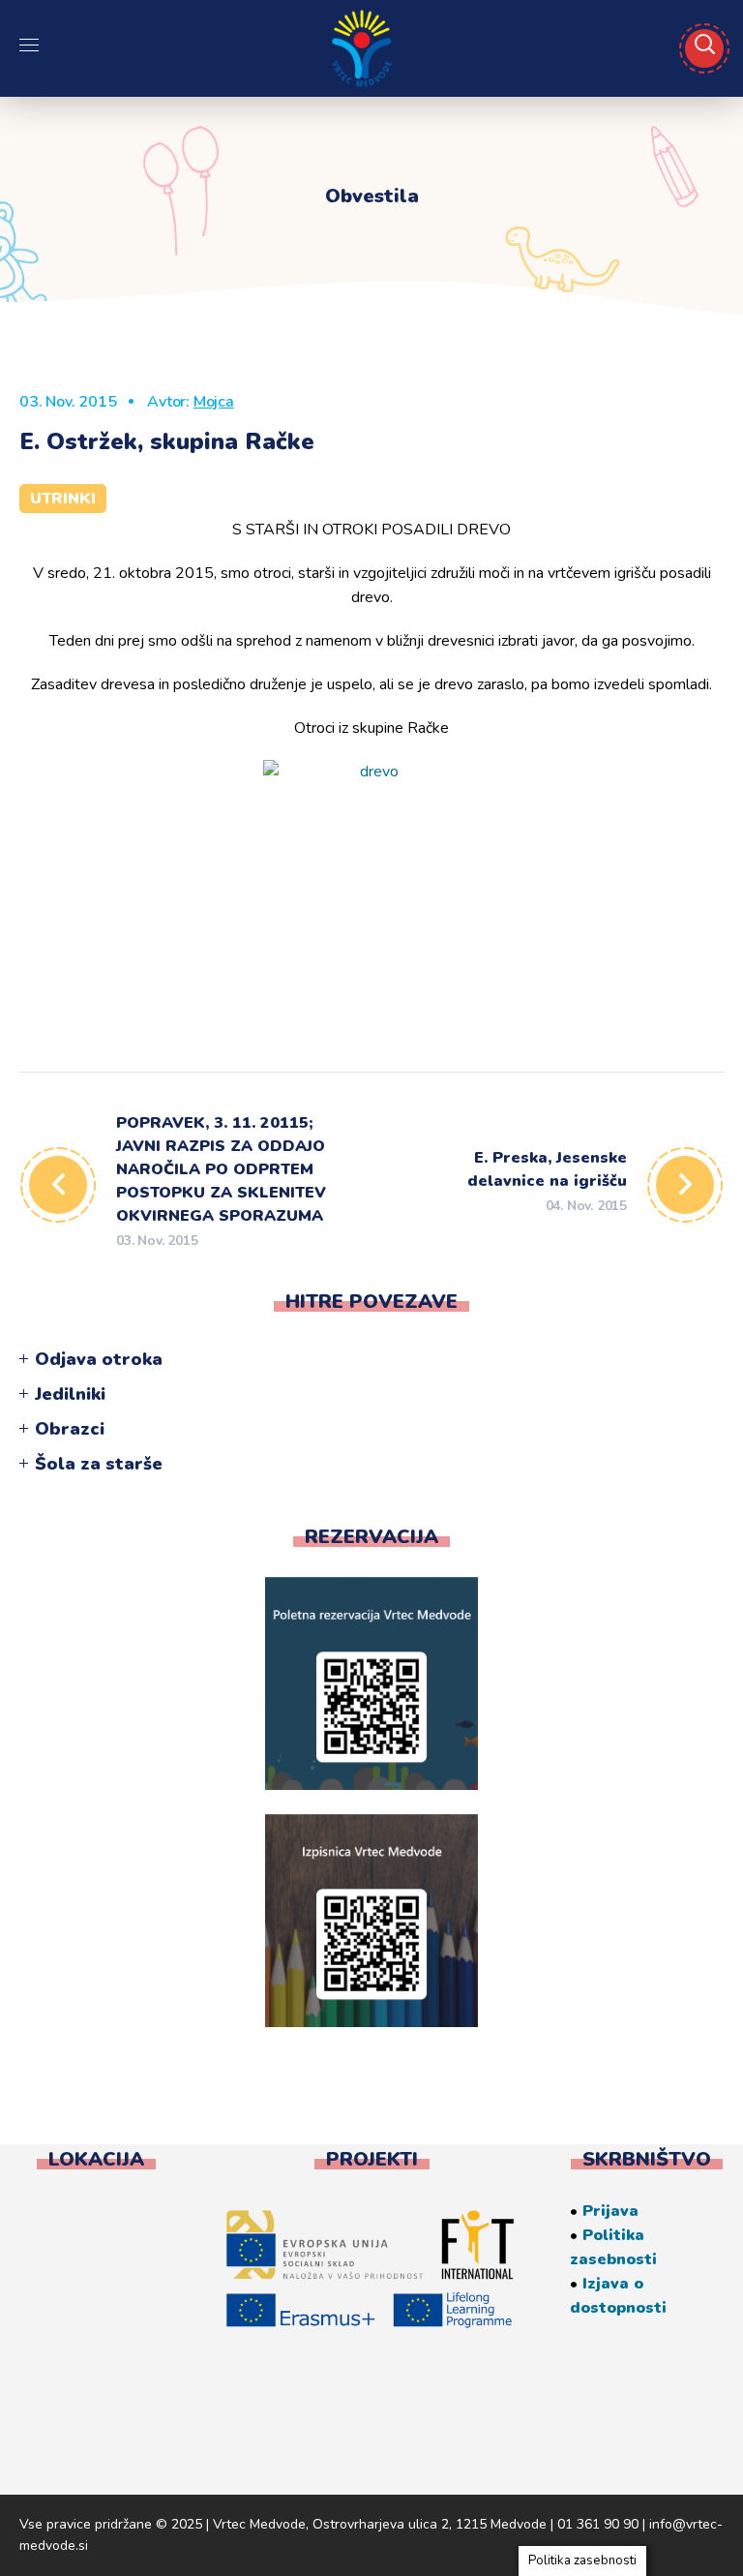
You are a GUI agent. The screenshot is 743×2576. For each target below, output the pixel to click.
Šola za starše (99, 1464)
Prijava (610, 2211)
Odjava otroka (99, 1359)
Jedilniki (70, 1394)
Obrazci (70, 1429)
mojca (214, 402)
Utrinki (63, 499)
